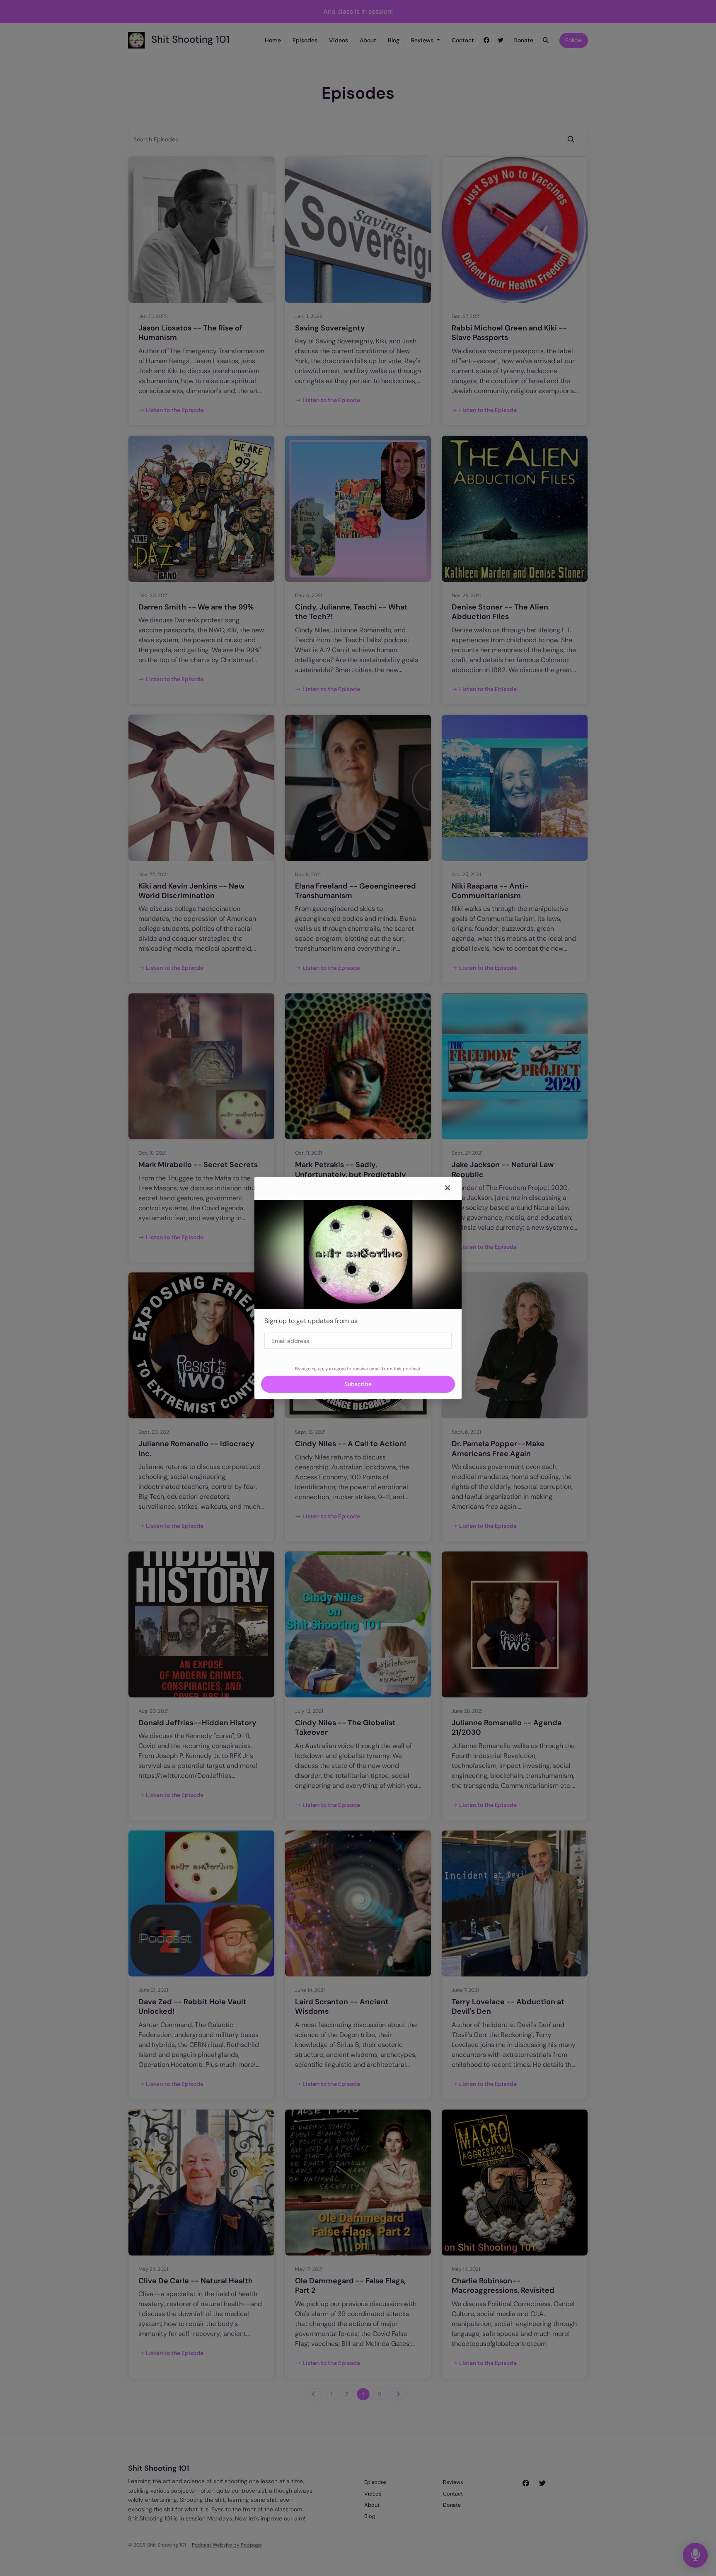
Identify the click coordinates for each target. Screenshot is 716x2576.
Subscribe (358, 1384)
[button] (447, 1188)
